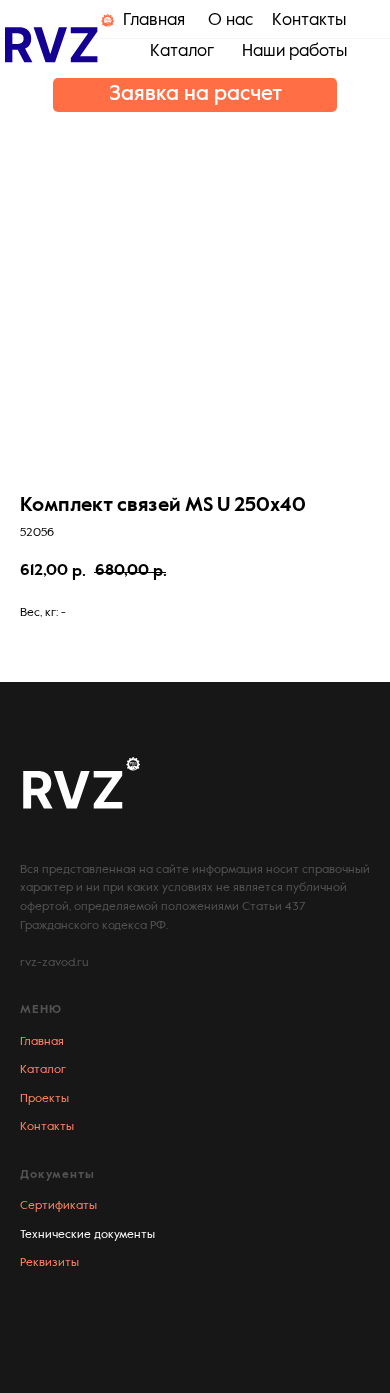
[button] (195, 95)
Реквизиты (49, 1263)
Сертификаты (58, 1206)
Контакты (47, 1127)
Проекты (44, 1099)
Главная (42, 1042)
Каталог (43, 1070)
